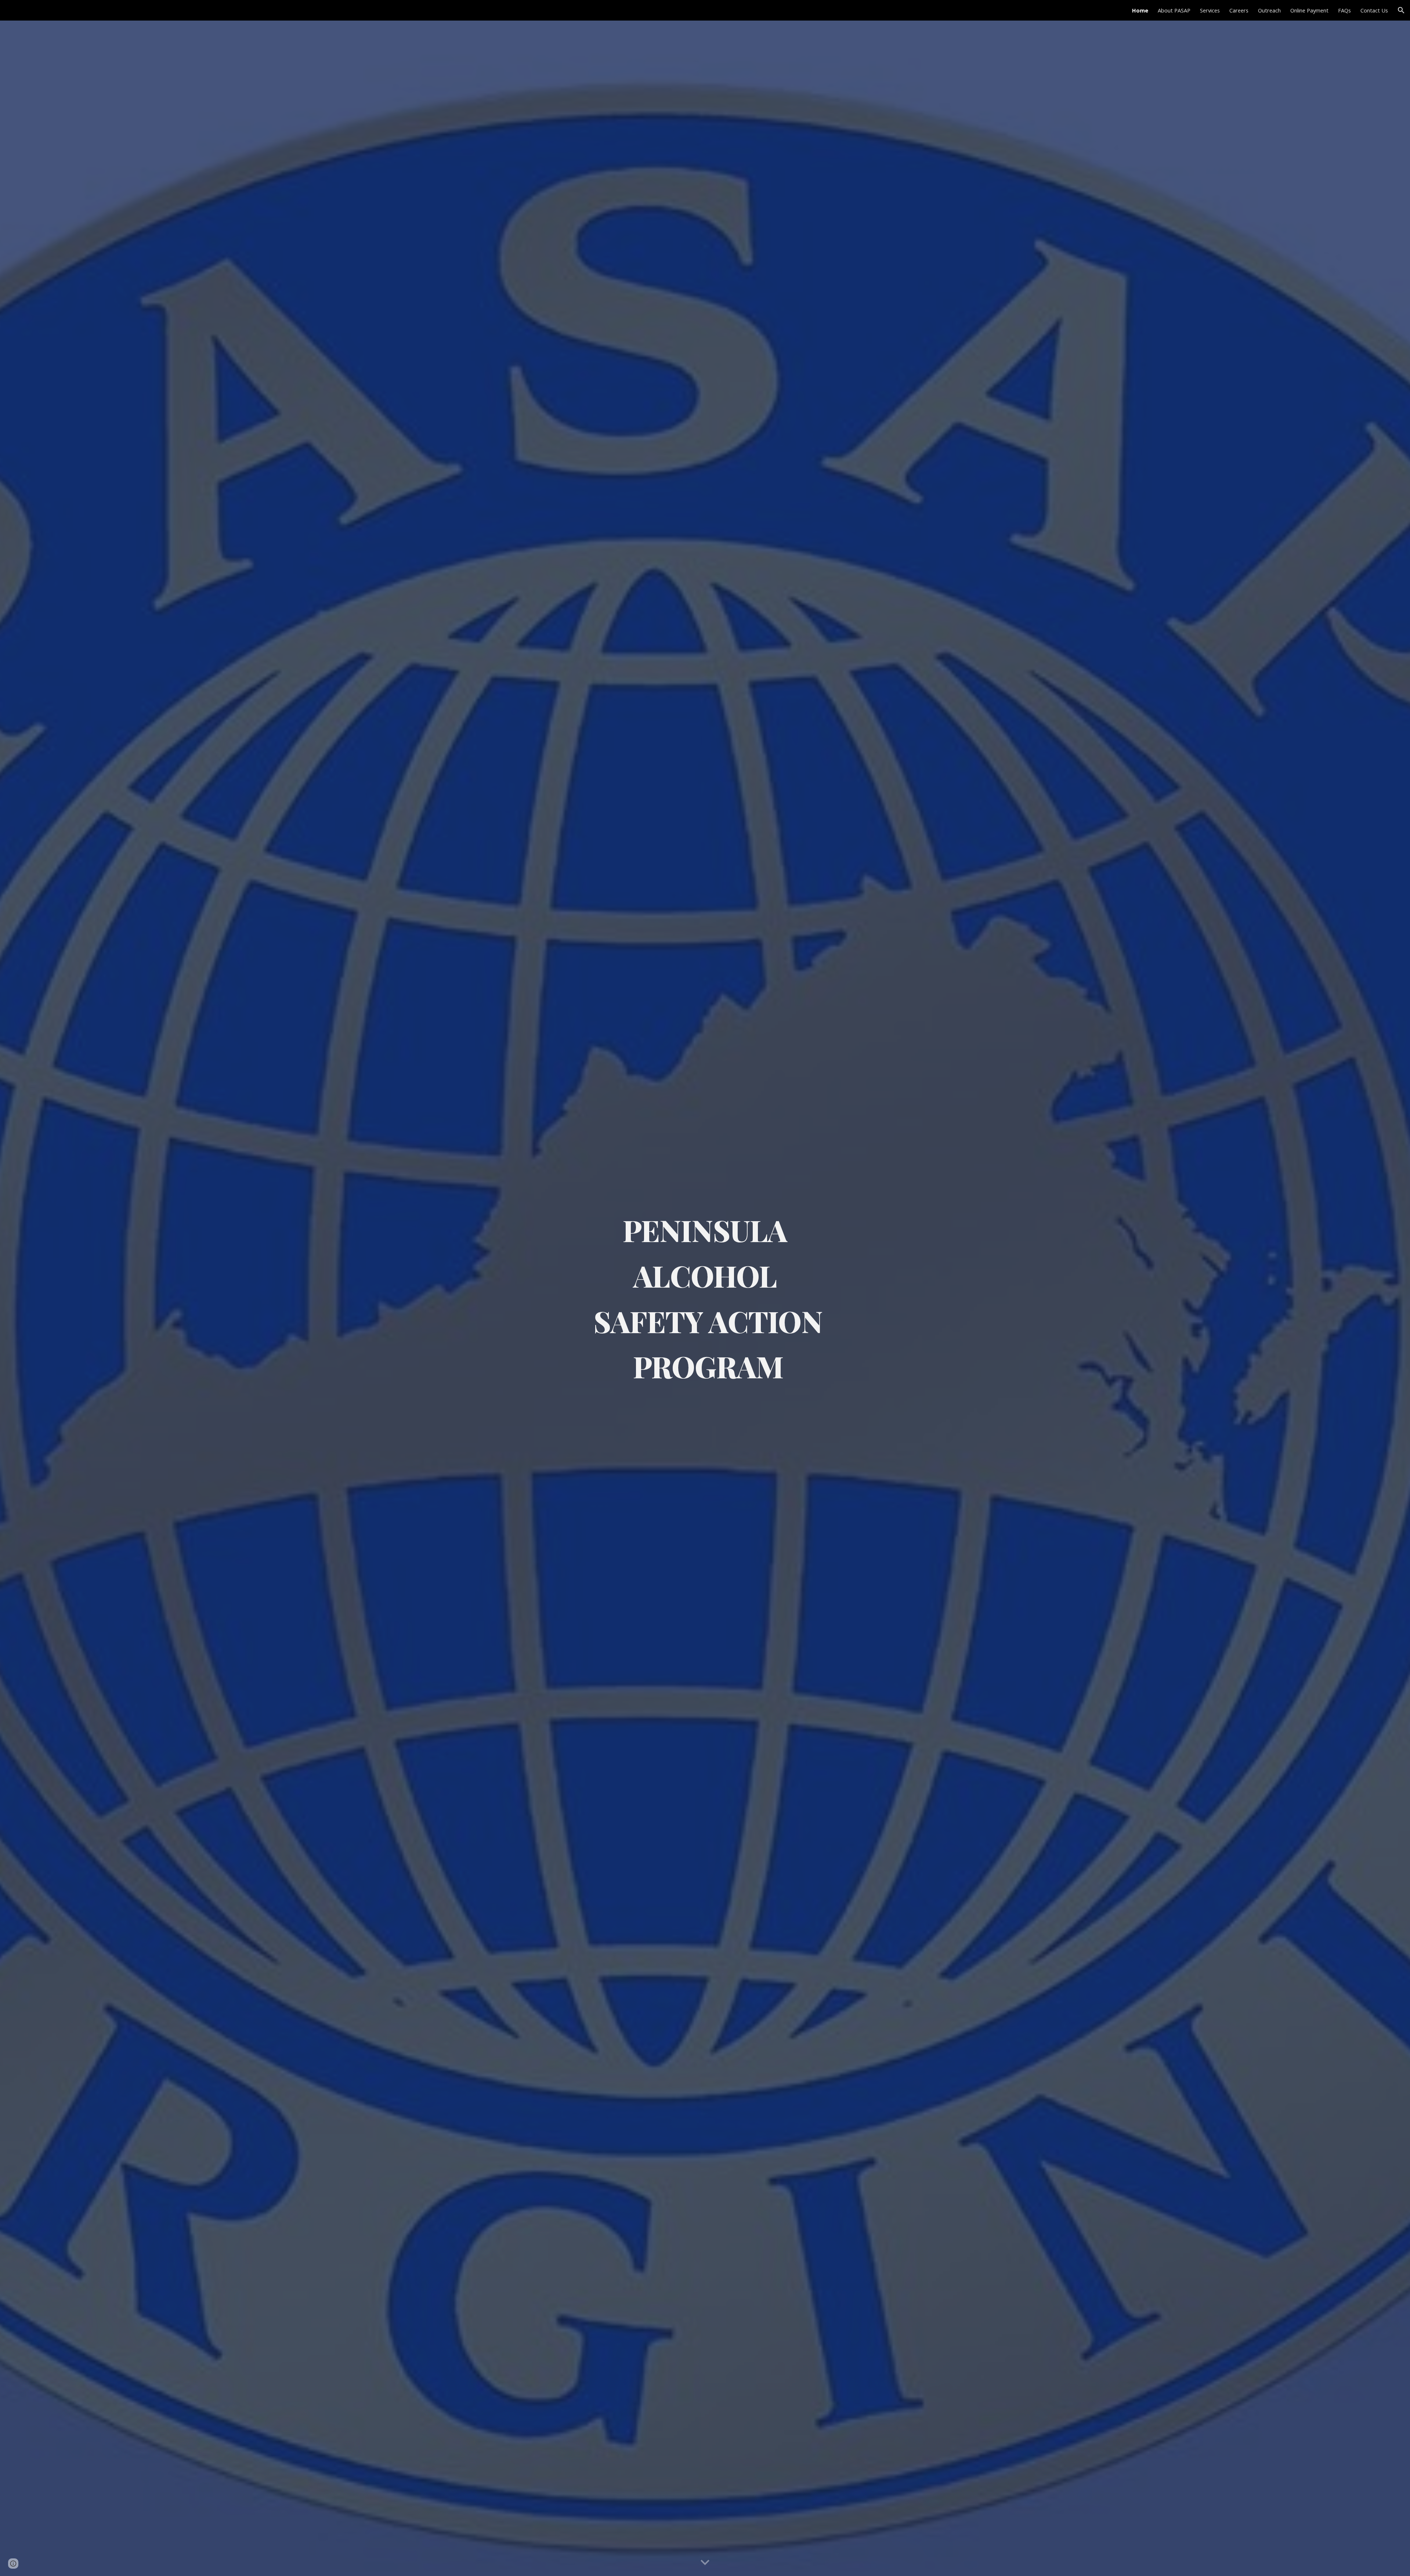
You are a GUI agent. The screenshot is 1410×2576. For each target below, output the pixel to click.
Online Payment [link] (1309, 10)
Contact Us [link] (1374, 10)
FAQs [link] (1344, 10)
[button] (1401, 10)
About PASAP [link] (1174, 10)
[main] (705, 1298)
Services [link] (1210, 10)
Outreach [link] (1269, 10)
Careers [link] (1239, 10)
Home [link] (1140, 10)
